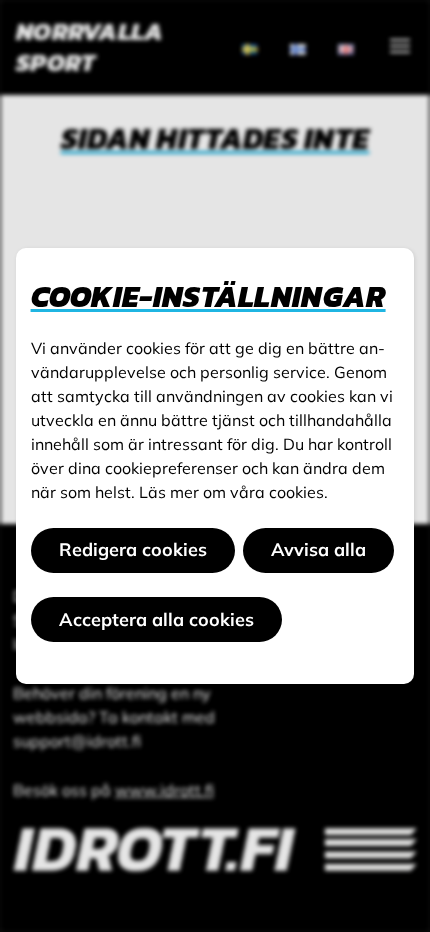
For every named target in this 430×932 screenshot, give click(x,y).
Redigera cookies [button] (133, 549)
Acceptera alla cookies (156, 619)
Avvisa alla (318, 549)
